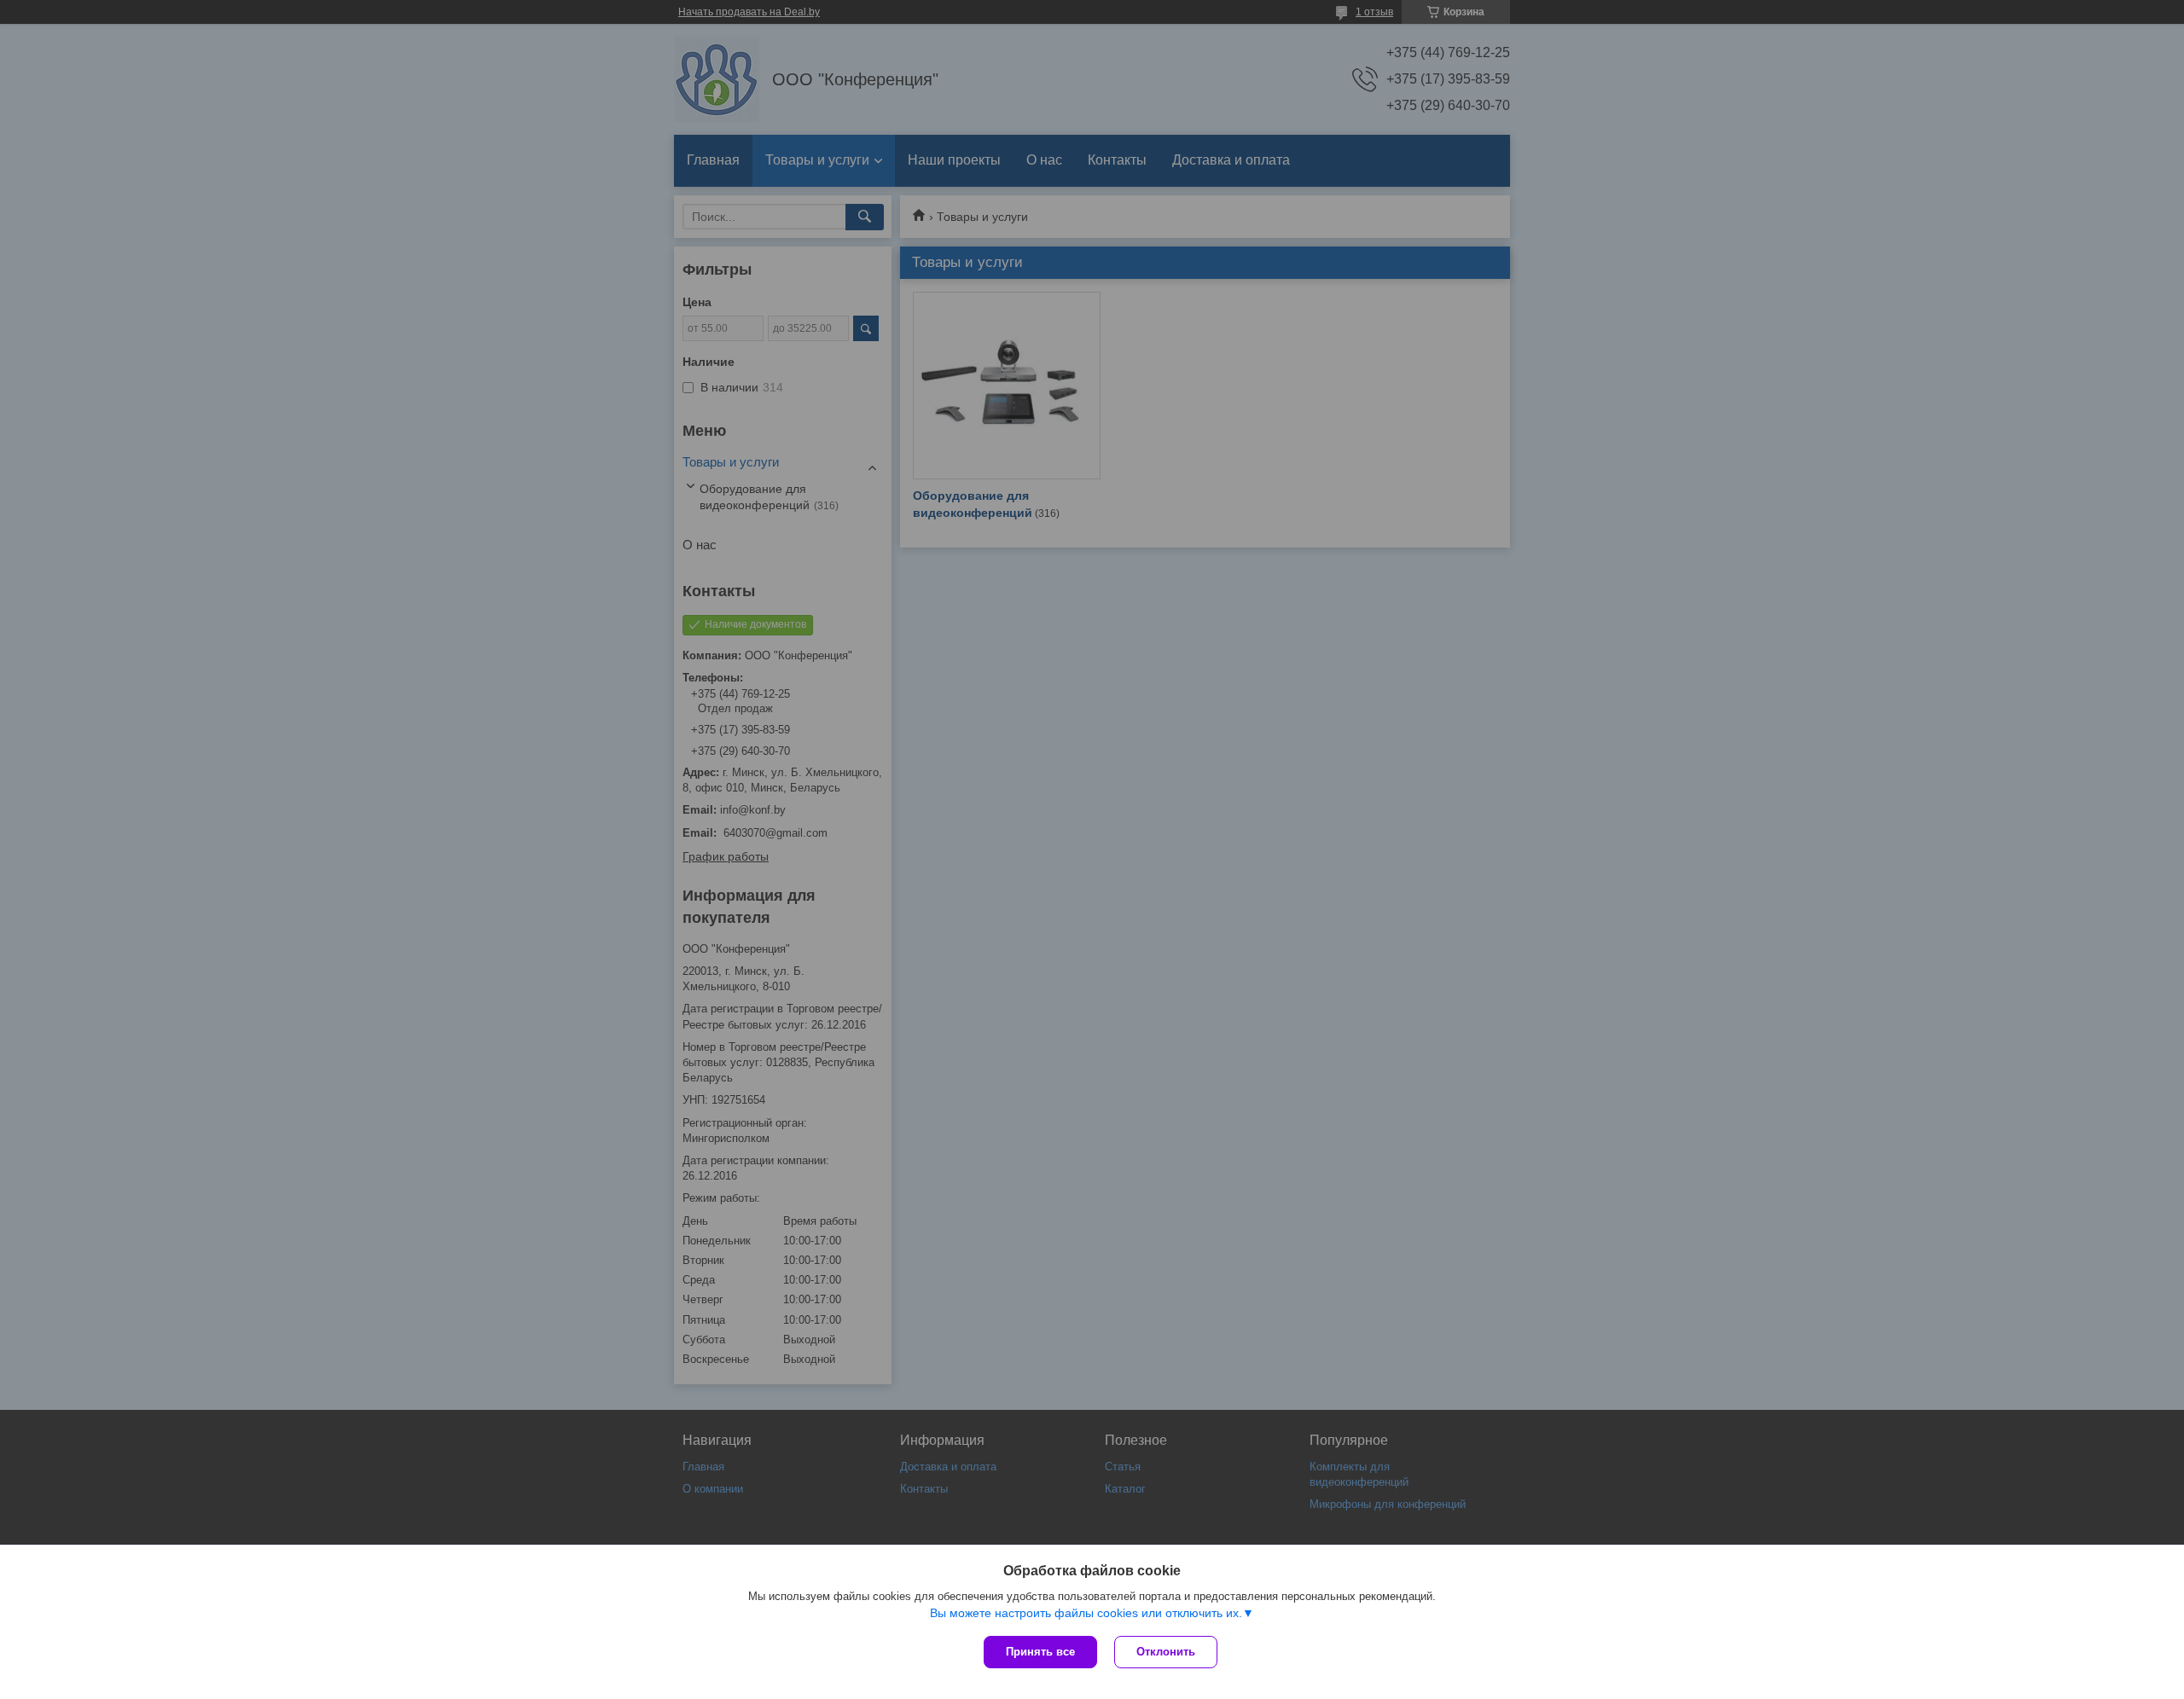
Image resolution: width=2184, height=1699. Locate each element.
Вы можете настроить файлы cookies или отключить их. (1086, 1613)
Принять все (1040, 1652)
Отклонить (1166, 1652)
